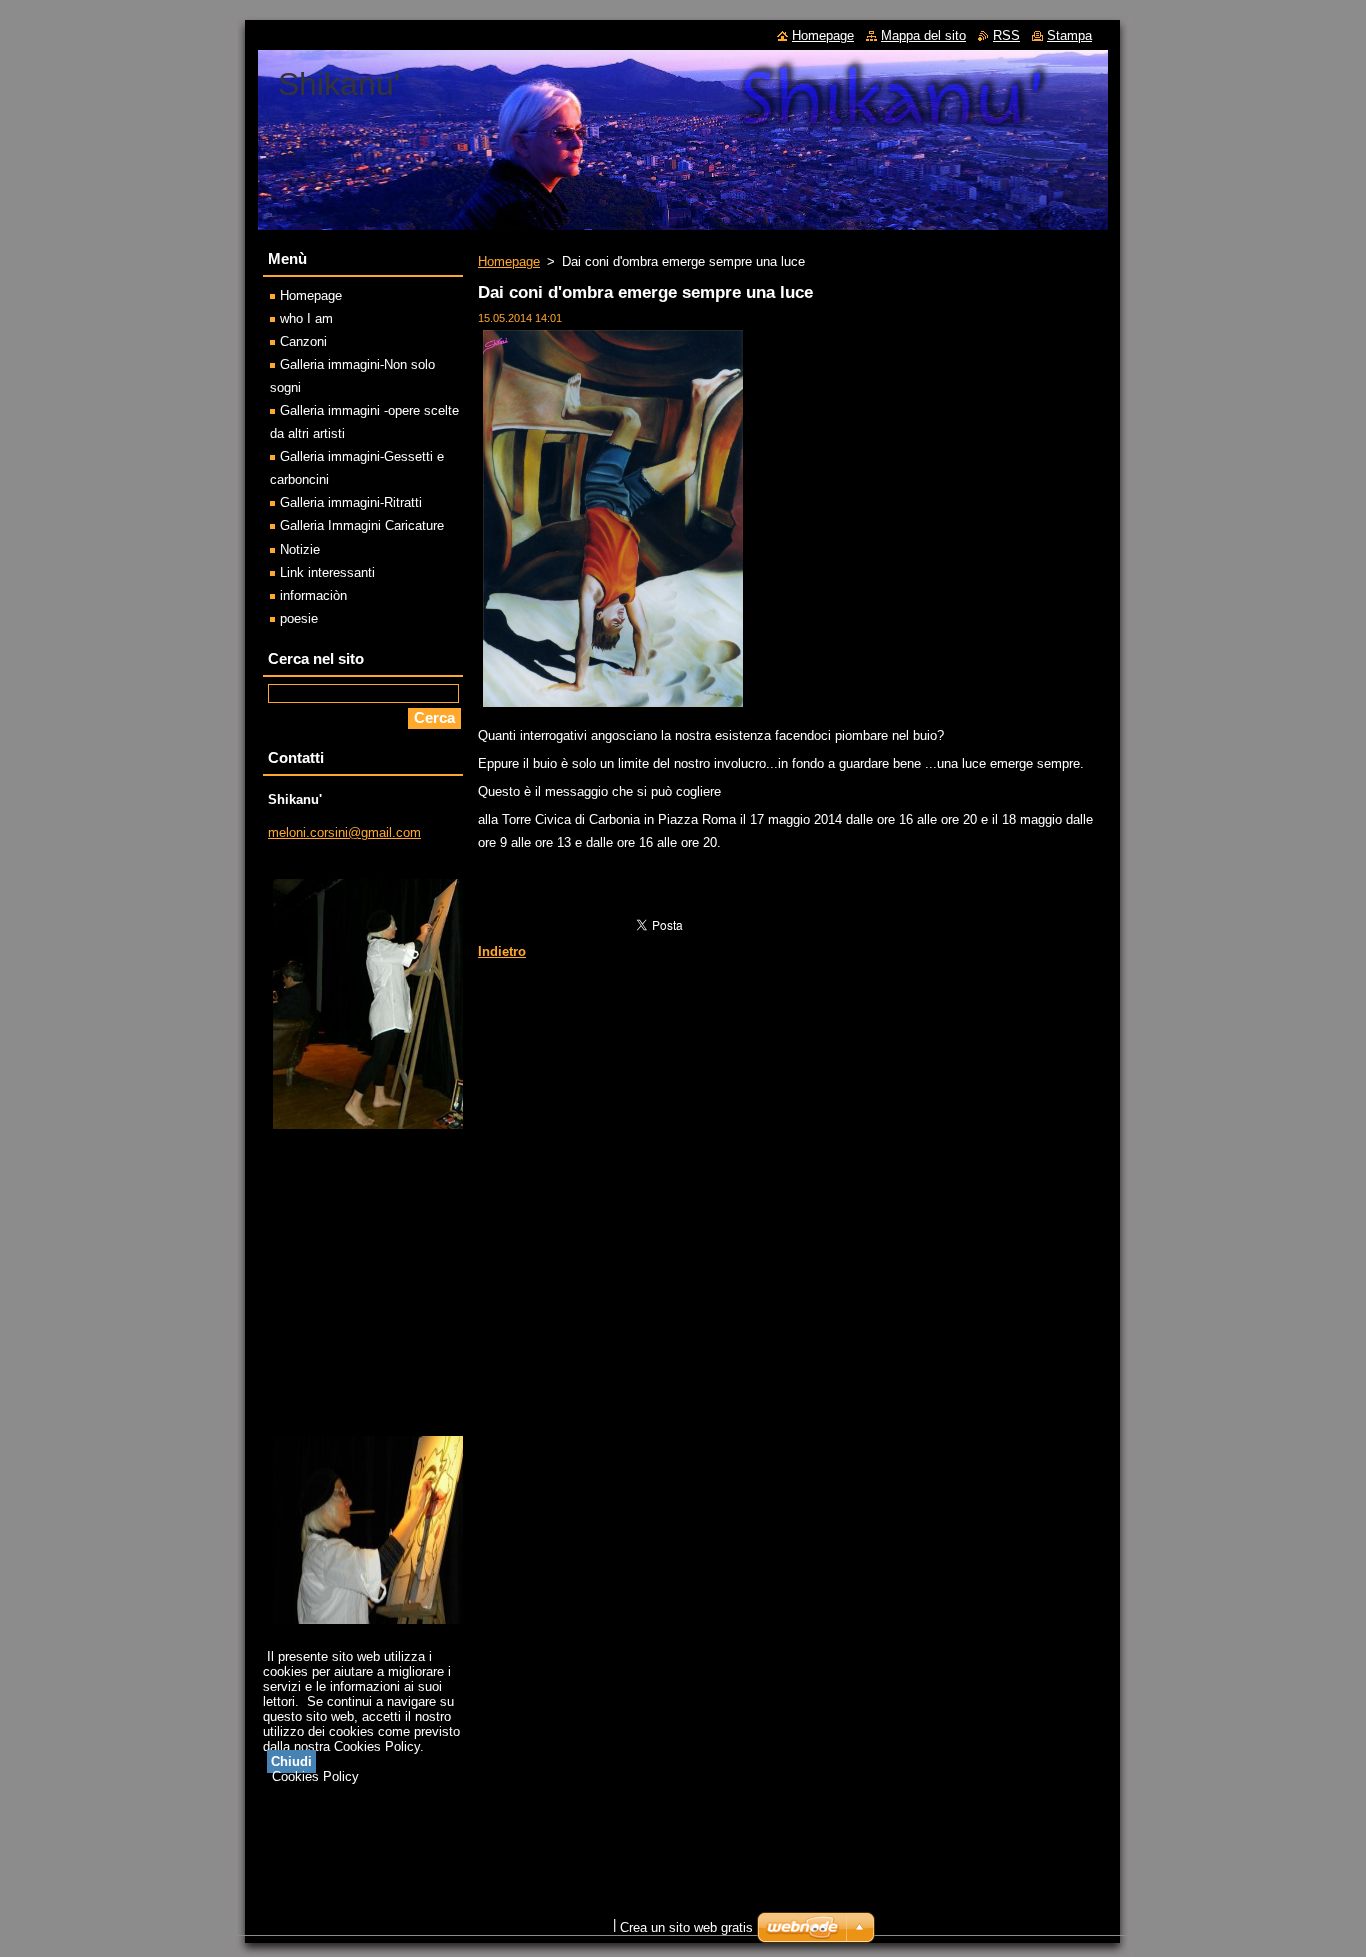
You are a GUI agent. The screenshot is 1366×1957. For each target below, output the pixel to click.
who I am (306, 318)
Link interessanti (327, 572)
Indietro (502, 951)
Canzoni (303, 341)
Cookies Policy (315, 1776)
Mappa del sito (923, 35)
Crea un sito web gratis (686, 1927)
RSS (1006, 35)
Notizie (300, 549)
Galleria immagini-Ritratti (351, 502)
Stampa (1069, 35)
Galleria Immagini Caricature (362, 525)
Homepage (509, 261)
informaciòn (313, 595)
